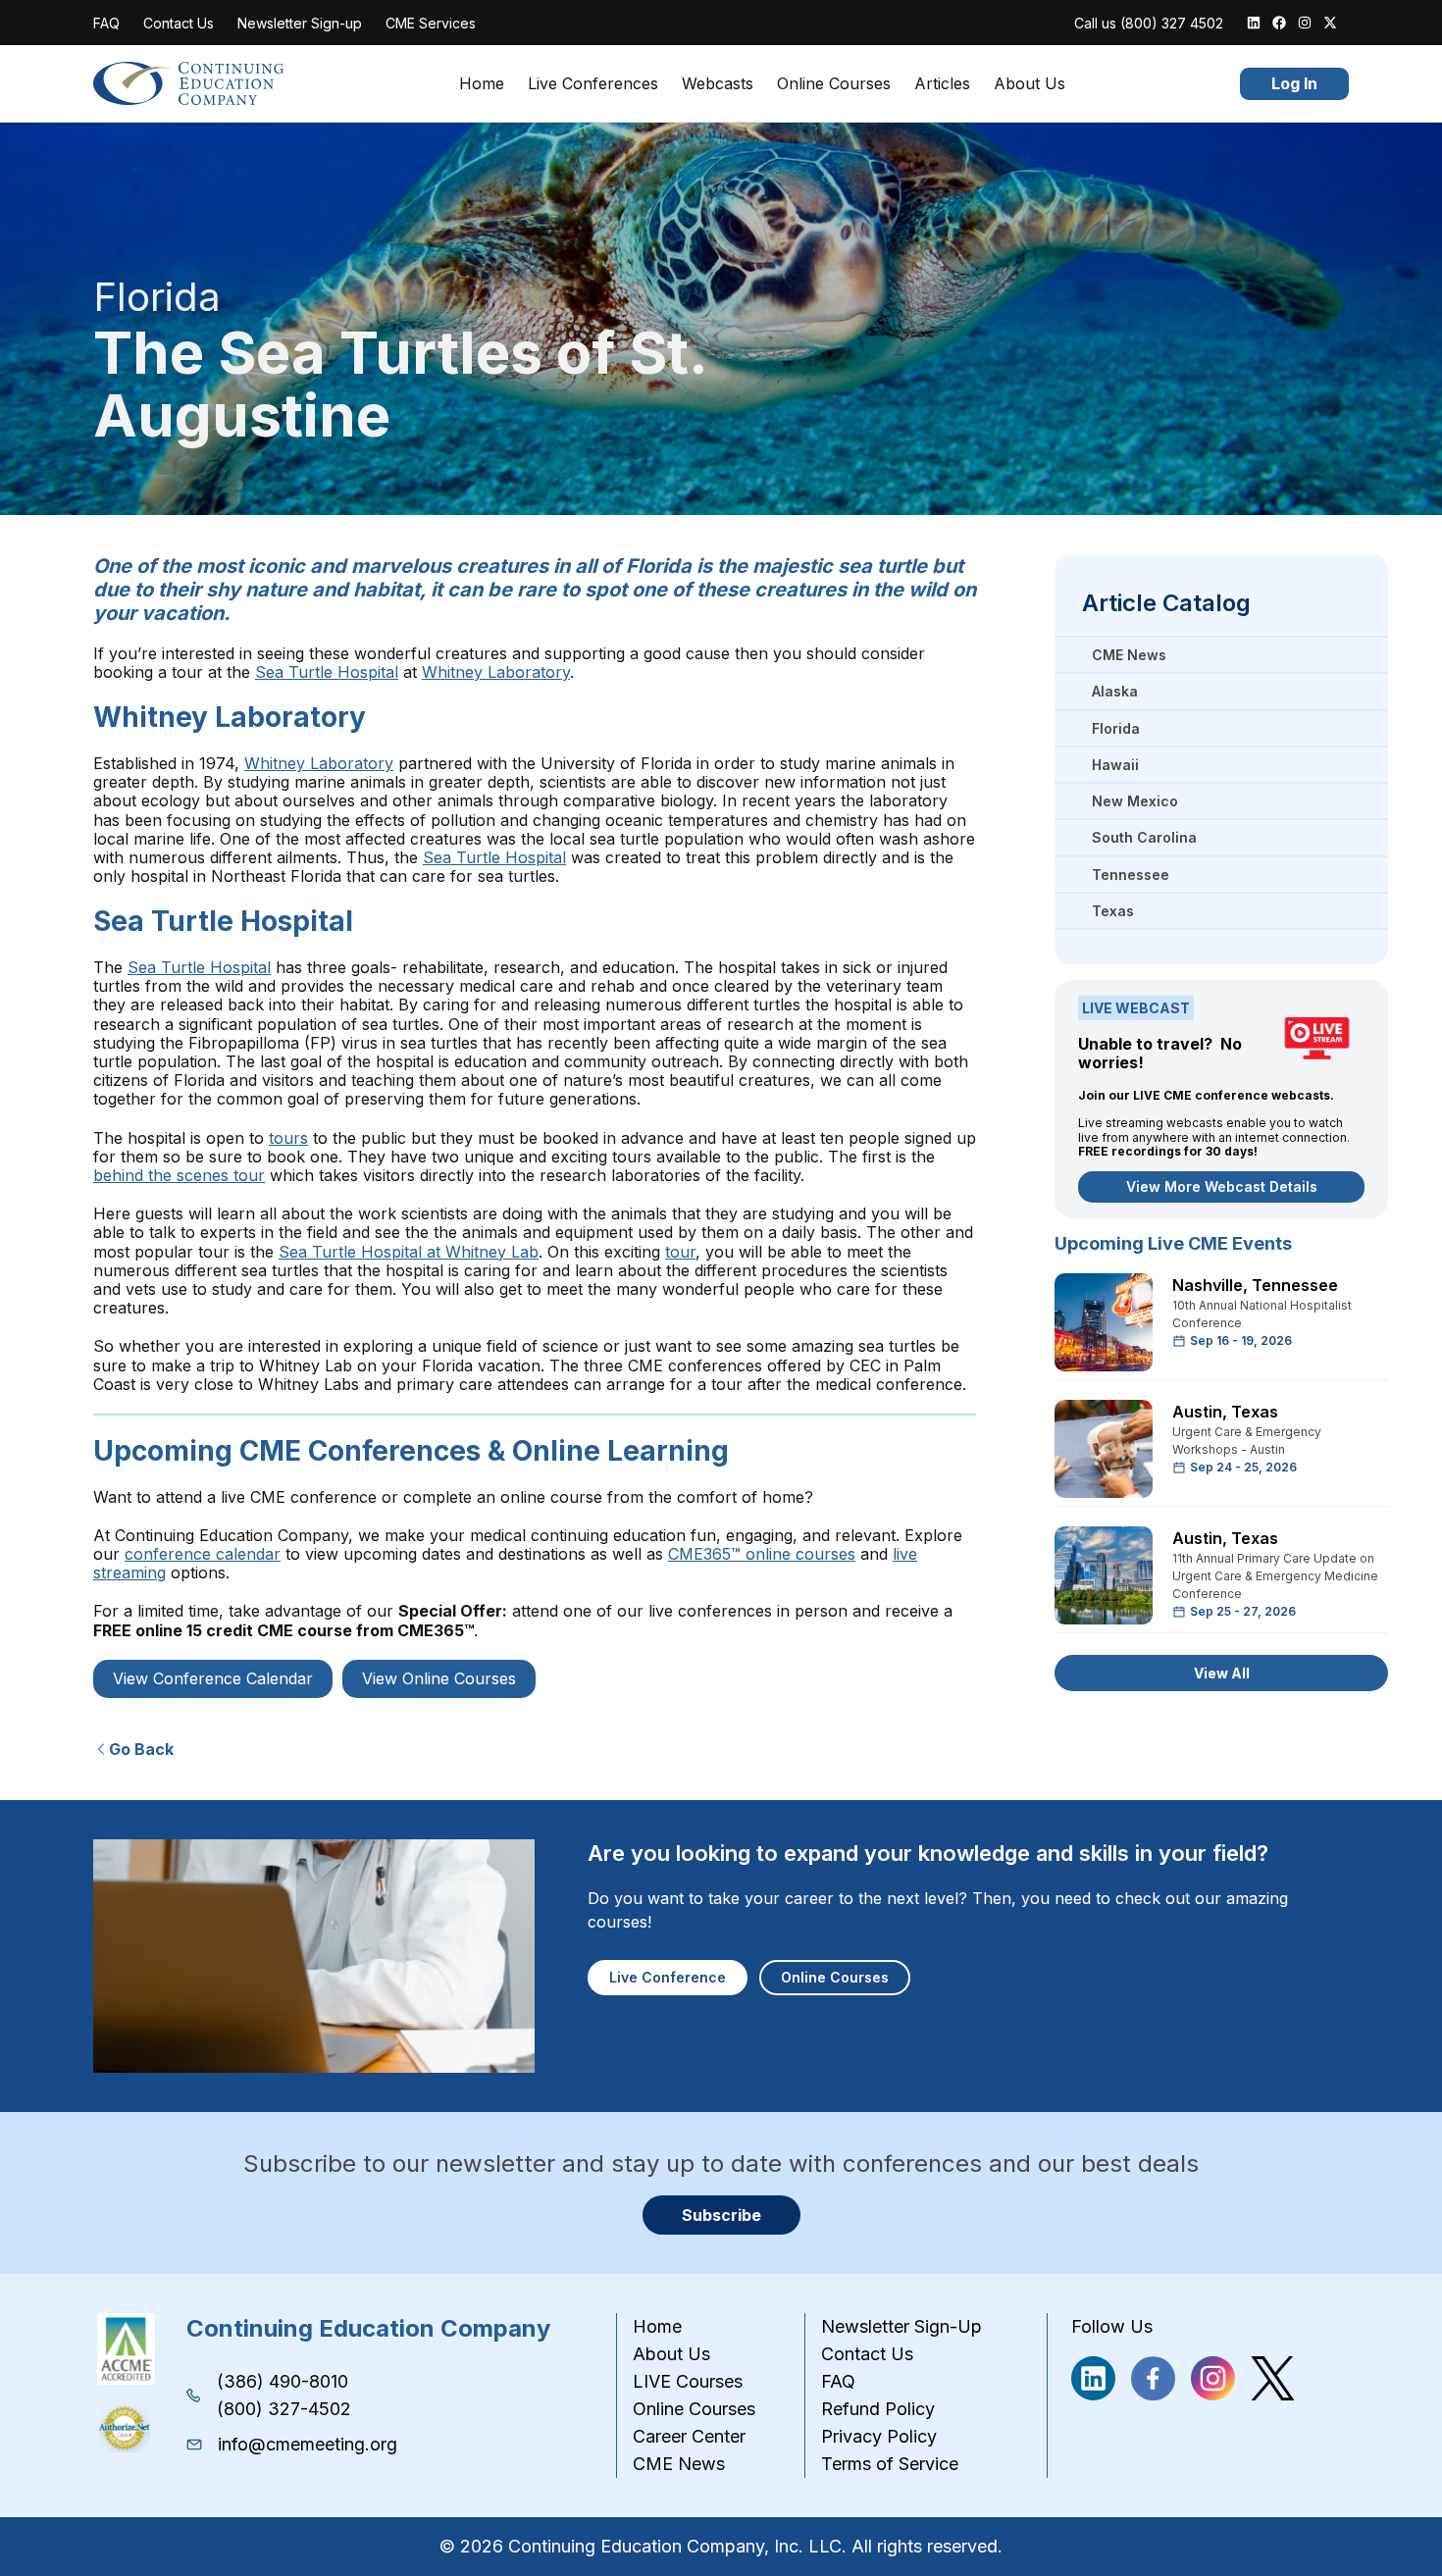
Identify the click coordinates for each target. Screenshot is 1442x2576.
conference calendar (203, 1554)
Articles (942, 84)
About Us (1030, 84)
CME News (679, 2464)
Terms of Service (890, 2464)
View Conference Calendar (213, 1678)
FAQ (106, 23)
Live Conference (668, 1977)
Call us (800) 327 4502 (1149, 23)
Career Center (689, 2436)
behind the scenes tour (179, 1175)
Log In (1294, 83)
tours (288, 1138)
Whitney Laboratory (496, 672)
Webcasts (718, 84)
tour (680, 1252)
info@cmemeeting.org (308, 2444)
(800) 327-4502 (284, 2409)
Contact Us (179, 23)
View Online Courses (439, 1678)
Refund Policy (878, 2409)
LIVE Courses (688, 2381)
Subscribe (721, 2215)
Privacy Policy (879, 2436)
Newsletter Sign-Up (901, 2326)
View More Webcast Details (1222, 1186)
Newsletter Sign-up (300, 23)
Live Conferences (593, 84)
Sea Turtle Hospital (327, 672)
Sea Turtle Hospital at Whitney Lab (409, 1252)
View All (1222, 1673)
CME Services (431, 23)
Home (482, 84)
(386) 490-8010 (283, 2381)
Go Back (141, 1749)
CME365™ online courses (762, 1554)
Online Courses (834, 84)
